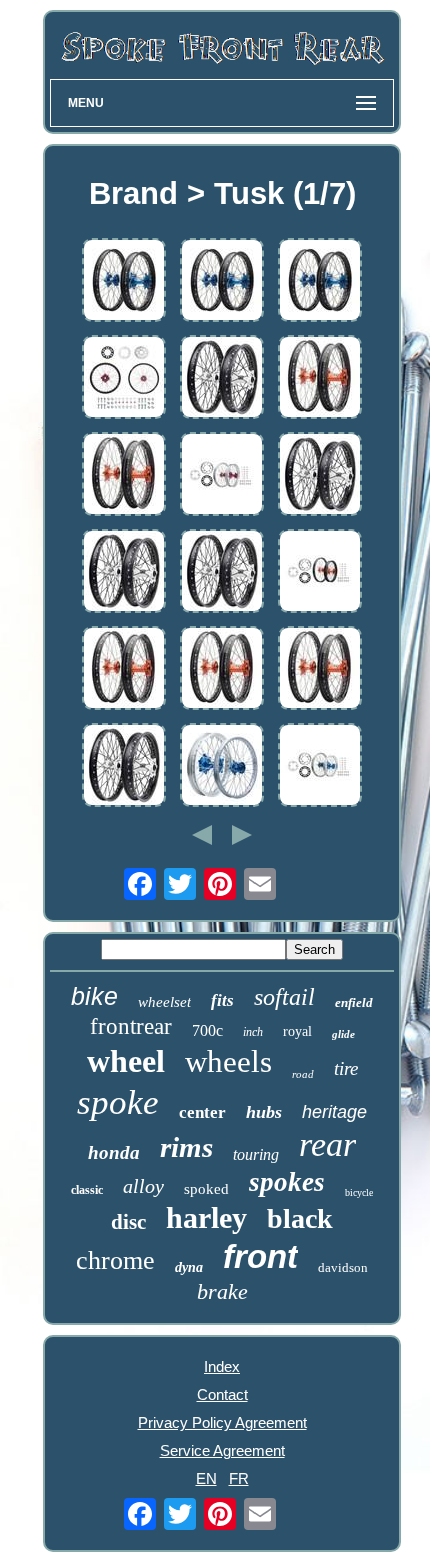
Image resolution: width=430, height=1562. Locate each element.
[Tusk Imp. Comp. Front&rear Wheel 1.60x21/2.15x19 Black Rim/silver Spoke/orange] (320, 378)
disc (128, 1222)
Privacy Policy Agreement (222, 1422)
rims (186, 1147)
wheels (228, 1061)
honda (114, 1152)
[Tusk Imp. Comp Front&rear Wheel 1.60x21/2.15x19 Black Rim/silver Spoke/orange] (222, 669)
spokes (287, 1182)
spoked (206, 1189)
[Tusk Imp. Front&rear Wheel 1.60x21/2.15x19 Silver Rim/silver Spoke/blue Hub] (222, 766)
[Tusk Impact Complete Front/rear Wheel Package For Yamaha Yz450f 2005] (124, 378)
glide (343, 1034)
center (202, 1112)
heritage (334, 1112)
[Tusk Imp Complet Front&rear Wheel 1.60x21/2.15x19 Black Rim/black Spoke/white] (222, 378)
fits (222, 1000)
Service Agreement (222, 1450)
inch (253, 1032)
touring (256, 1154)
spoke (118, 1102)
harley (206, 1217)
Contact (222, 1394)
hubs (264, 1112)
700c (207, 1030)
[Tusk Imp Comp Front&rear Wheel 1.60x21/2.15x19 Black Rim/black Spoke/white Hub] (320, 475)
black (300, 1218)
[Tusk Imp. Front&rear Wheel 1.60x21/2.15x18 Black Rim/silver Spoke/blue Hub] (222, 281)
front (260, 1256)
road (303, 1074)
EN (206, 1478)
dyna (189, 1267)
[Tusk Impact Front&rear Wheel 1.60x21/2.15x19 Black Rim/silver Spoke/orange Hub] (124, 475)
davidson (343, 1267)
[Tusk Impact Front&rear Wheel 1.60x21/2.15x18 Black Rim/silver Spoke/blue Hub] (124, 281)
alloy (143, 1186)
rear (327, 1144)
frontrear (131, 1026)
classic (87, 1190)
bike (94, 996)
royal (297, 1031)
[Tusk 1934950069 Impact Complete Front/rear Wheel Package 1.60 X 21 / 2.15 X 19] (222, 475)
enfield (354, 1002)
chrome (115, 1260)
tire (346, 1068)
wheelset (164, 1002)
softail (284, 997)
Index (222, 1366)
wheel (126, 1061)
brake (222, 1291)
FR (239, 1478)
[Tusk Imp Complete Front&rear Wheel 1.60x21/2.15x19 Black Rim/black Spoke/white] (222, 572)
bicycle (359, 1192)
